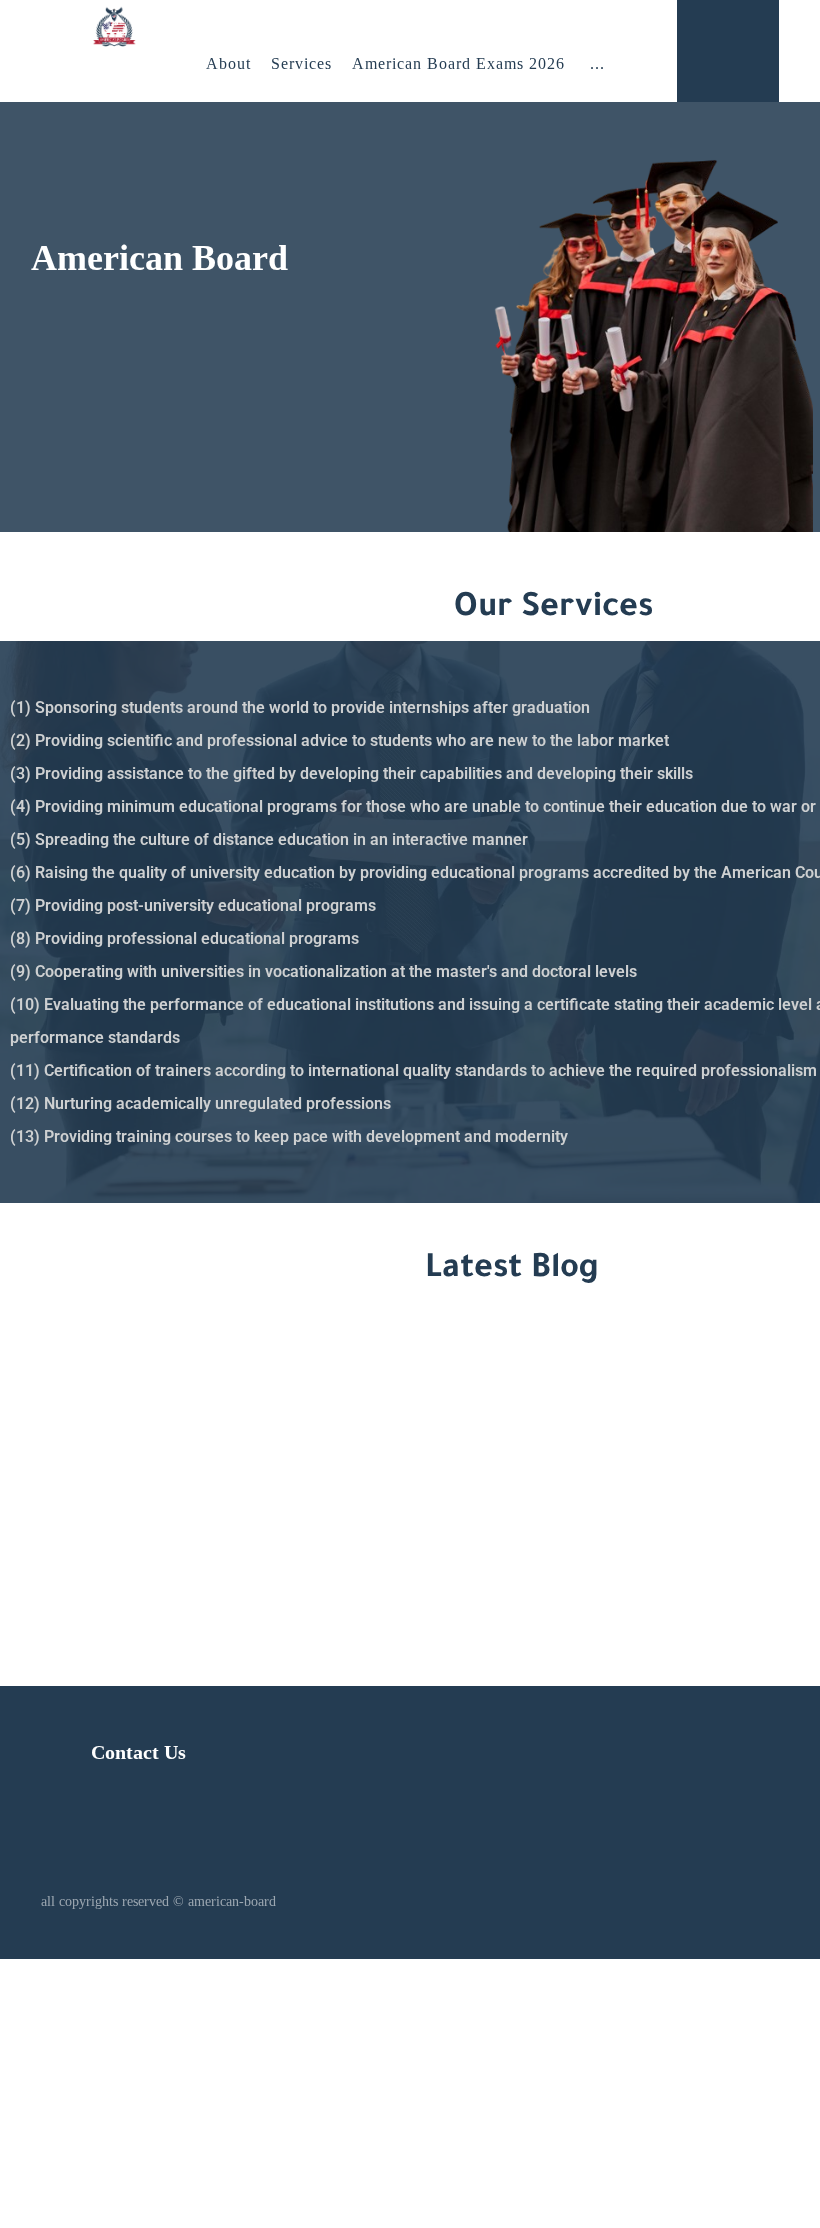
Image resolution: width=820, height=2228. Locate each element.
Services (301, 63)
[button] (597, 64)
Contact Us (138, 1752)
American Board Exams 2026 (458, 63)
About (228, 63)
